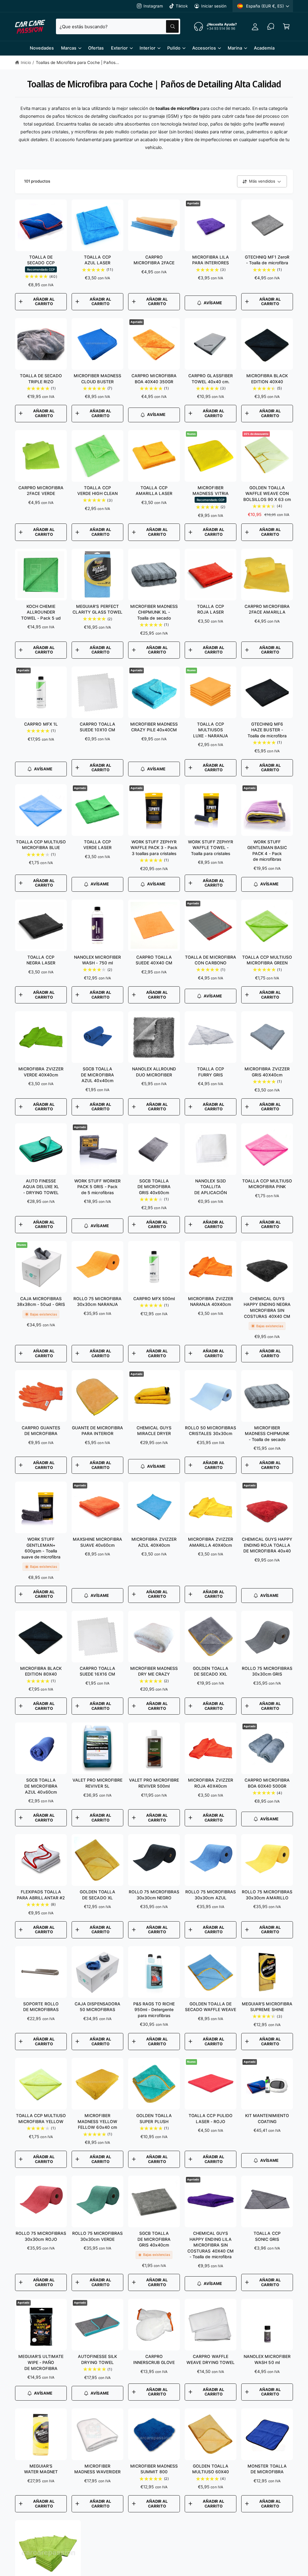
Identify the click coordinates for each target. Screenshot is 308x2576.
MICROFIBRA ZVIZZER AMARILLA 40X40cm (210, 1542)
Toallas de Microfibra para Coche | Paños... (78, 62)
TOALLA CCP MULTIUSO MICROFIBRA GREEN (267, 960)
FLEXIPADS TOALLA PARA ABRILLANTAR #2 (41, 1895)
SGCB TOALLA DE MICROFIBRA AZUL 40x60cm (41, 1786)
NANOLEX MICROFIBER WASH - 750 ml (97, 960)
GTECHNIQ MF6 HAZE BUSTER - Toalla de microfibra (267, 730)
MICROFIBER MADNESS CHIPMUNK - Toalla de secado (267, 1434)
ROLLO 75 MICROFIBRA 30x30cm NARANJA (97, 1302)
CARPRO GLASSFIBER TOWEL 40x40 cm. (210, 379)
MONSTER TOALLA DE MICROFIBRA (267, 2469)
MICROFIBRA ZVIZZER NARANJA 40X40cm (210, 1302)
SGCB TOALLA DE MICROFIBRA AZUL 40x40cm (97, 1075)
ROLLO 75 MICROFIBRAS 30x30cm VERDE (97, 2236)
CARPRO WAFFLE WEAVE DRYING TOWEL (211, 2359)
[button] (286, 26)
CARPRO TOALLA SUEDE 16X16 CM (97, 1671)
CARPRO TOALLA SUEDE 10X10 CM (97, 727)
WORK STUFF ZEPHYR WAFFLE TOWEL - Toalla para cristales (210, 848)
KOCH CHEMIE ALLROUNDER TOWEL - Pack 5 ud (41, 612)
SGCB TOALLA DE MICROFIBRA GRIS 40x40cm (154, 2239)
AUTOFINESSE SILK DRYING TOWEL (97, 2359)
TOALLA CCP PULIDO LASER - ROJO (210, 2118)
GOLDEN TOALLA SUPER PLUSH (154, 2118)
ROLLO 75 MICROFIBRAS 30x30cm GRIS (267, 1671)
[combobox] (118, 26)
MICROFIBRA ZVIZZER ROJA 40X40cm (210, 1783)
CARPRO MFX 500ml (154, 1299)
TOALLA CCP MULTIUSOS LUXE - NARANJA (211, 730)
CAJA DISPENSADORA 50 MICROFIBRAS (97, 2007)
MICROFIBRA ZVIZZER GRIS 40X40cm (267, 1072)
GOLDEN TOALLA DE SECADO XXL (210, 1671)
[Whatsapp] (271, 26)
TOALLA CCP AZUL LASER (97, 260)
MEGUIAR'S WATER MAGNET (41, 2469)
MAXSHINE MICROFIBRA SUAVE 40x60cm (97, 1542)
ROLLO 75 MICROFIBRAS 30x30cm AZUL (211, 1895)
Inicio (26, 62)
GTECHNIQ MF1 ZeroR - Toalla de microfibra (267, 260)
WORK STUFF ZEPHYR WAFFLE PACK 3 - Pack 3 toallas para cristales (154, 848)
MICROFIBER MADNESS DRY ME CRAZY (154, 1671)
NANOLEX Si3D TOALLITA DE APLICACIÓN (211, 1187)
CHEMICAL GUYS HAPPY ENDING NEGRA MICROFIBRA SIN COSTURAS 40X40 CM (267, 1307)
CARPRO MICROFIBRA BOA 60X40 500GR (267, 1783)
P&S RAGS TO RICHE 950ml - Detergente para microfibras (154, 2010)
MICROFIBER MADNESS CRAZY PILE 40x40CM (154, 727)
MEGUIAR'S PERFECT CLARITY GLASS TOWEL (97, 609)
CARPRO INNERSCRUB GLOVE (154, 2359)
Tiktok (182, 6)
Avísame (213, 303)
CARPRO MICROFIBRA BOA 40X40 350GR (154, 379)
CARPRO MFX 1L (41, 724)
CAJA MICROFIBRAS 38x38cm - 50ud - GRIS (41, 1302)
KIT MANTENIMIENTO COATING (267, 2118)
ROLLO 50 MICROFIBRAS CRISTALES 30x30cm (210, 1431)
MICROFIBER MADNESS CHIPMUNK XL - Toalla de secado (154, 612)
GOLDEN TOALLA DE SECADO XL (97, 1895)
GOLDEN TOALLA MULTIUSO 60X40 (211, 2469)
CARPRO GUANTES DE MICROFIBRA (41, 1431)
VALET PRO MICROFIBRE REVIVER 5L (97, 1783)
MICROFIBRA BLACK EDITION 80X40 (41, 1671)
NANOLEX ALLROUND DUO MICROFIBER (154, 1072)
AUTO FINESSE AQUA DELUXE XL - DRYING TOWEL (41, 1187)
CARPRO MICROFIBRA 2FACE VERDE (41, 491)
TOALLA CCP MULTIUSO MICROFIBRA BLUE (41, 845)
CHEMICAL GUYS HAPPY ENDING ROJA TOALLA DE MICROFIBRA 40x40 (267, 1545)
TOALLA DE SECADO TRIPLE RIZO (41, 379)
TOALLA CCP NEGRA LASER (41, 960)
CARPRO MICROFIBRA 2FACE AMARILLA (267, 609)
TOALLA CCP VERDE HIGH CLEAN (97, 491)
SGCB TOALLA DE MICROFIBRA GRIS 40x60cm (154, 1187)
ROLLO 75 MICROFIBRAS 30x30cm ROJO (41, 2236)
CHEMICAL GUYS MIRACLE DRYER (154, 1431)
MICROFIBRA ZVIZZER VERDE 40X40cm (41, 1072)
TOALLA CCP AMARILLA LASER (154, 491)
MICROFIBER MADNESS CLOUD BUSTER (97, 379)
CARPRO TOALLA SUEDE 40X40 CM (154, 960)
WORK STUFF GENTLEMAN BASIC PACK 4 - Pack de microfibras (267, 851)
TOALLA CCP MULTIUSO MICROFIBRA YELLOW (41, 2118)
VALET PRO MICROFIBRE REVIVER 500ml (154, 1783)
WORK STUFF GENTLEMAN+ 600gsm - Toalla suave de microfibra (41, 1548)
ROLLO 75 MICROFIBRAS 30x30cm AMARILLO (267, 1895)
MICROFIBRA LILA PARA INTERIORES (211, 260)
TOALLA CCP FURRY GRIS (210, 1072)
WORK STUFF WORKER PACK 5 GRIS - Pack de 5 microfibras (97, 1187)
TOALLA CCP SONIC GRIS (267, 2236)
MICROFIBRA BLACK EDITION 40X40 (267, 379)
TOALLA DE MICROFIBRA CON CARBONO (210, 960)
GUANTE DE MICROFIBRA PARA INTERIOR (97, 1431)
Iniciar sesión (214, 6)
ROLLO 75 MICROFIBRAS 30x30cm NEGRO (154, 1895)
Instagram (153, 6)
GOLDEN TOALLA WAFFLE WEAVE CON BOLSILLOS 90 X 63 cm (267, 493)
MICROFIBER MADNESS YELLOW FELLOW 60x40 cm (97, 2121)
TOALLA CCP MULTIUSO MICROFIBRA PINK (267, 1184)
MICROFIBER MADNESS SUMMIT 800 (154, 2469)
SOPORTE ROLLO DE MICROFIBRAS (41, 2007)
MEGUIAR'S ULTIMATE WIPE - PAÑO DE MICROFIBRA (41, 2362)
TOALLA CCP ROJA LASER (210, 609)
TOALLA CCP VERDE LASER (97, 845)
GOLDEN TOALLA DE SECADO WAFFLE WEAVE (211, 2007)
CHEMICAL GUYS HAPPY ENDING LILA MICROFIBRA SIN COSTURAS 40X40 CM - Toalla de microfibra (210, 2245)
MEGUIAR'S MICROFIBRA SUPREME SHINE (267, 2007)
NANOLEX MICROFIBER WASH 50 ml (267, 2359)
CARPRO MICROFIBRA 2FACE (154, 260)
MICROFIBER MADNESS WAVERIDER (97, 2469)
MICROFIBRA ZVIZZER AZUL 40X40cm (154, 1542)
